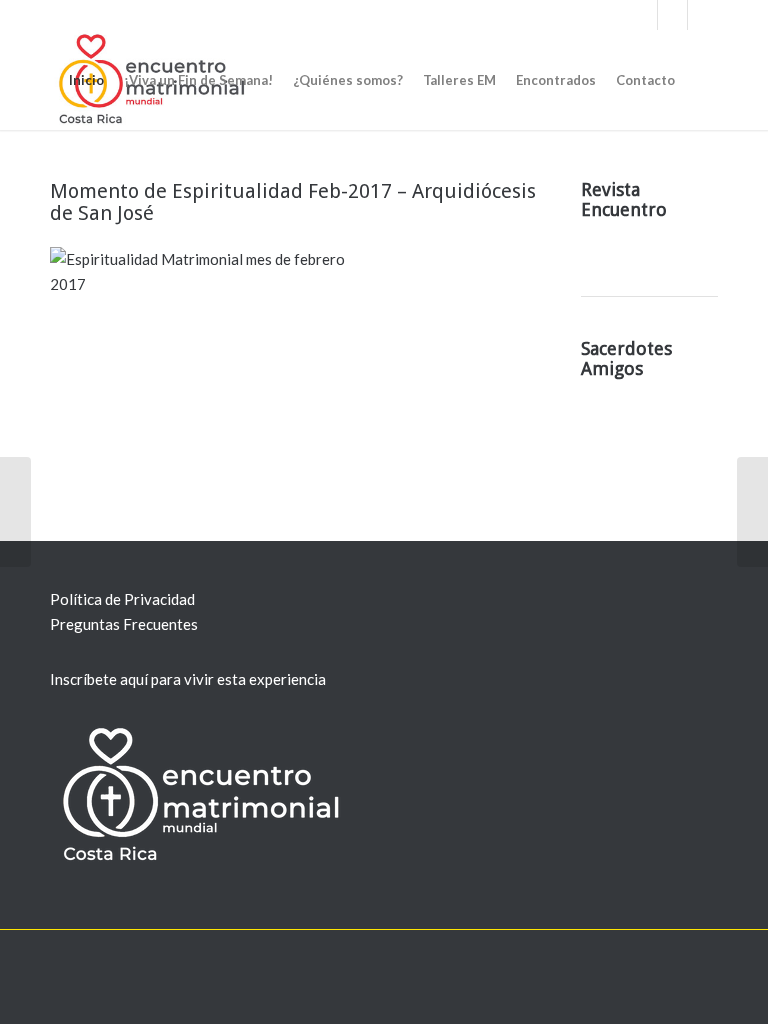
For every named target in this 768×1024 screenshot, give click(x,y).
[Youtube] (672, 15)
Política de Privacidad (122, 599)
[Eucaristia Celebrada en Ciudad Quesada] (752, 512)
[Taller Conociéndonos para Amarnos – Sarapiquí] (15, 512)
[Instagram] (703, 15)
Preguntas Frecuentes (124, 624)
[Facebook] (642, 15)
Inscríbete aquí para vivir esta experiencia (188, 679)
